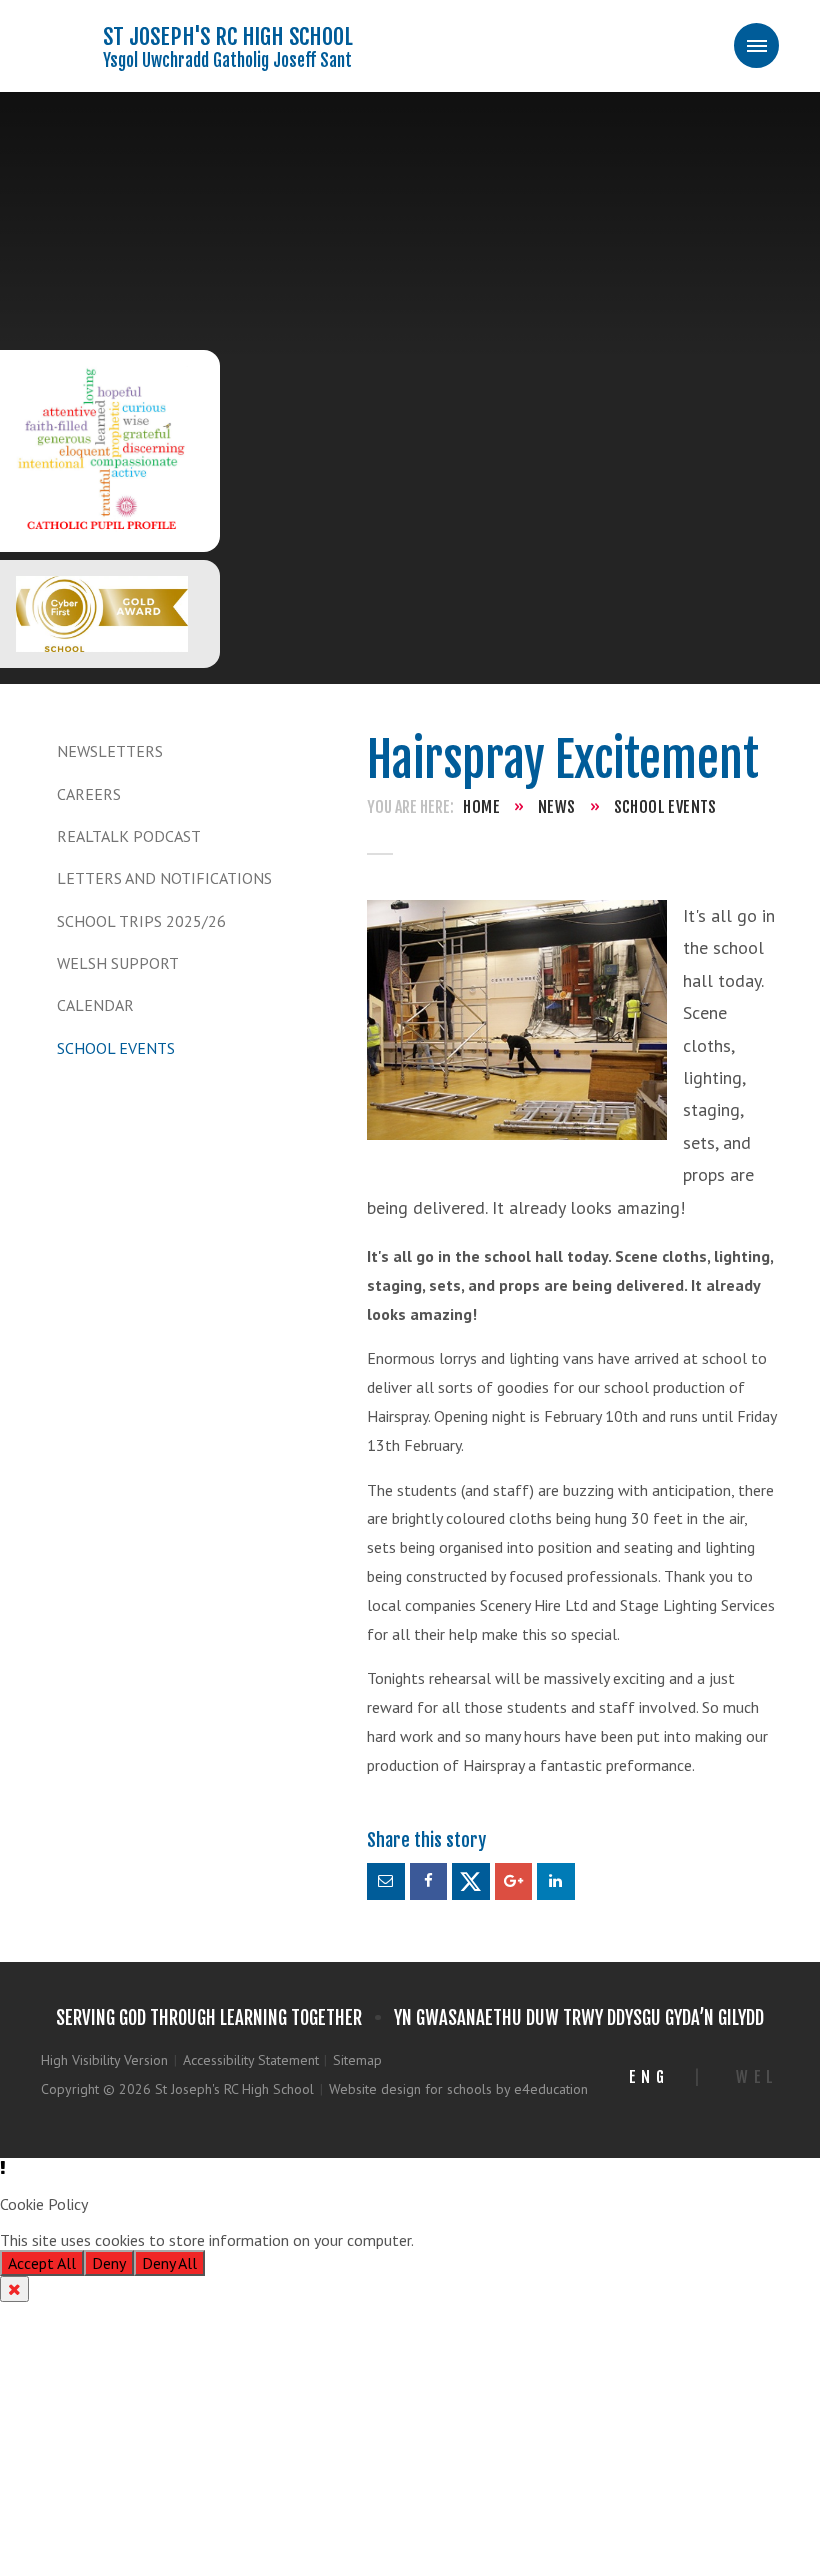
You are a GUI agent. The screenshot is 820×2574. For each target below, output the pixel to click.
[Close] (14, 2289)
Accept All (42, 2263)
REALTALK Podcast (129, 836)
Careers (89, 794)
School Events (116, 1048)
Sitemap (357, 2060)
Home (481, 807)
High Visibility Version (104, 2060)
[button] (410, 2168)
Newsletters (110, 751)
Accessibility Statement (251, 2060)
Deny (109, 2263)
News (557, 807)
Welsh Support (118, 963)
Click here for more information (523, 2240)
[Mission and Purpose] (102, 451)
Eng (649, 2077)
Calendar (95, 1005)
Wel (757, 2077)
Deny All (169, 2263)
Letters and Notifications (164, 878)
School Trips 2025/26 (141, 921)
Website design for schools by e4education (458, 2089)
